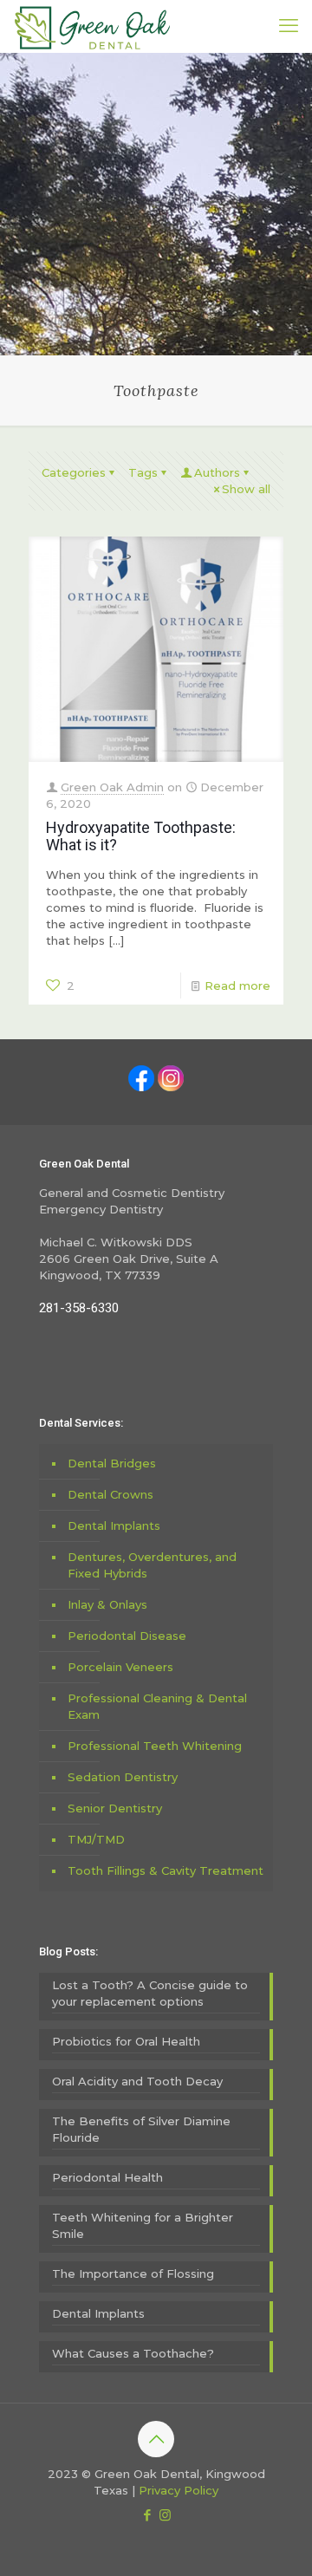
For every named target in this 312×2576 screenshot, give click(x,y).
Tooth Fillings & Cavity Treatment (166, 1870)
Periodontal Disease (127, 1636)
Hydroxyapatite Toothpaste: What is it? (141, 836)
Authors (217, 472)
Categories (74, 472)
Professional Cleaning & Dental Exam (157, 1706)
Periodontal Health (107, 2177)
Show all (246, 489)
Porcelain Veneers (120, 1667)
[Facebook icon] (147, 2515)
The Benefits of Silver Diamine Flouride (141, 2129)
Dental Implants (114, 1525)
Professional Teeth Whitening (155, 1746)
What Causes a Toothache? (133, 2353)
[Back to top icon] (156, 2439)
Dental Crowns (110, 1494)
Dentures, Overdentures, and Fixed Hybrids (152, 1565)
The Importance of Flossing (133, 2274)
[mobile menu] (289, 26)
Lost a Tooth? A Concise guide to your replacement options (150, 1993)
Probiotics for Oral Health (126, 2041)
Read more (237, 986)
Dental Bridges (112, 1463)
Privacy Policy (179, 2490)
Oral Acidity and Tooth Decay (137, 2081)
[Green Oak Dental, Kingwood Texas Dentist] (92, 26)
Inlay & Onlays (107, 1604)
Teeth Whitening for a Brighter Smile (143, 2225)
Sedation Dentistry (123, 1777)
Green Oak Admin (112, 787)
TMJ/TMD (96, 1839)
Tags (143, 472)
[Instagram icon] (165, 2515)
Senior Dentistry (115, 1808)
